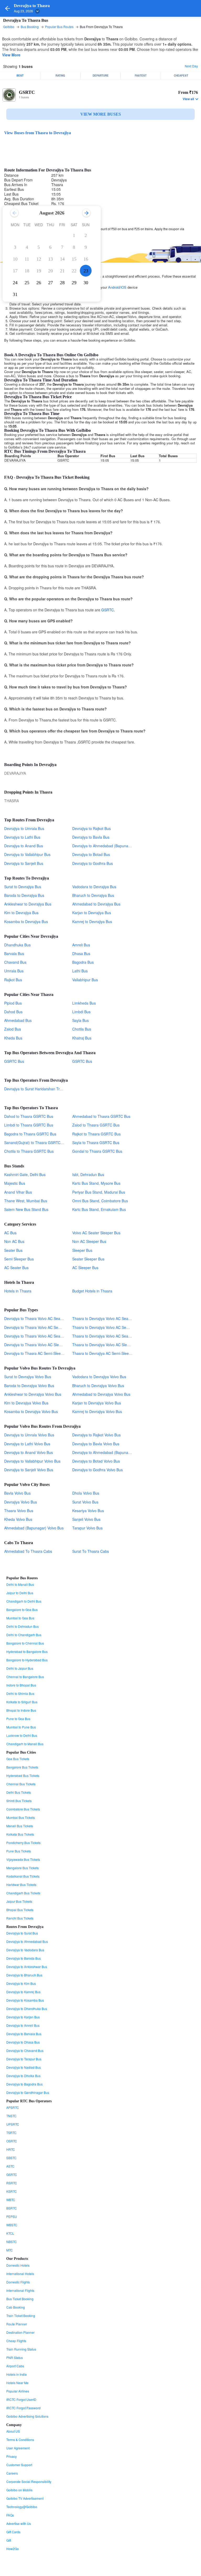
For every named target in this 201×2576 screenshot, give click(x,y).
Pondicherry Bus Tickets (23, 1843)
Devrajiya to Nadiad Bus (24, 2067)
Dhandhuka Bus (17, 945)
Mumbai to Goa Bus (20, 1618)
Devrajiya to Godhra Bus (93, 863)
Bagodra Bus (83, 962)
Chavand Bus (15, 962)
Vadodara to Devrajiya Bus (94, 887)
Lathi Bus (80, 971)
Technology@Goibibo (22, 2507)
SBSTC (11, 2158)
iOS (124, 287)
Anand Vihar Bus (18, 1192)
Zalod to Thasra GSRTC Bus (96, 1125)
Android (114, 287)
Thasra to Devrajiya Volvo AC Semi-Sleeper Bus (112, 1327)
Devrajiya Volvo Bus (21, 1502)
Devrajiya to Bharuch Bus (24, 1975)
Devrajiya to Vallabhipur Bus (27, 854)
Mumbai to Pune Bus (21, 1727)
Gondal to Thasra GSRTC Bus (97, 1151)
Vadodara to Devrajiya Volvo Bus (99, 1377)
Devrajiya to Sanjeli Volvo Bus (29, 1470)
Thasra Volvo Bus (19, 1511)
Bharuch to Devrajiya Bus (93, 895)
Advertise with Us (19, 2523)
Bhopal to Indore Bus (21, 1710)
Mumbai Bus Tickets (21, 1817)
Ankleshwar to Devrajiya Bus (28, 904)
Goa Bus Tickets (18, 1759)
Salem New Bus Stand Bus (26, 1209)
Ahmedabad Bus (18, 1020)
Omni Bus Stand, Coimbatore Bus (100, 1201)
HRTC (11, 2149)
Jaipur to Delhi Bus (20, 1593)
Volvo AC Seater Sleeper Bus (96, 1233)
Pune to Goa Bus (18, 1719)
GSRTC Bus (14, 1061)
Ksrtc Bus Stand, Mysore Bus (96, 1183)
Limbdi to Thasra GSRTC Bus (29, 1125)
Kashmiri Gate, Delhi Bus (25, 1174)
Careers (12, 2473)
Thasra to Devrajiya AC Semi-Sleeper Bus (107, 1353)
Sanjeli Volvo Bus (86, 1519)
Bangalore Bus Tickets (22, 1767)
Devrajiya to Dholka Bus (23, 2076)
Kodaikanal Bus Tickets (23, 1876)
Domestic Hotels (18, 2265)
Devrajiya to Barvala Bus (24, 2034)
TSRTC (11, 2133)
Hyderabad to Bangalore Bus (27, 1651)
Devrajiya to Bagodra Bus (24, 2084)
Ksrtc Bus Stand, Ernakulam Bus (99, 1209)
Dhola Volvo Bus (86, 1493)
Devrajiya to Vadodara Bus (25, 1950)
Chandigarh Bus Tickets (23, 1893)
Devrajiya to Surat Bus (22, 1933)
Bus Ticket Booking (20, 2299)
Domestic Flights (18, 2282)
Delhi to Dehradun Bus (23, 1626)
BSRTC (12, 2208)
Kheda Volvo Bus (18, 1519)
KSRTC (12, 2191)
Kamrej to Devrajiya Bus (92, 921)
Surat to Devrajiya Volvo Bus (28, 1377)
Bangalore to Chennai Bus (25, 1643)
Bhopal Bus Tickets (20, 1910)
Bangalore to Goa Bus (22, 1610)
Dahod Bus (13, 1012)
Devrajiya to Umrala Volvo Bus (29, 1435)
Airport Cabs (15, 2366)
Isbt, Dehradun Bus (88, 1174)
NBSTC (12, 2242)
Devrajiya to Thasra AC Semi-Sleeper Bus (39, 1353)
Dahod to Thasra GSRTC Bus (29, 1116)
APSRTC (13, 2107)
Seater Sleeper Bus (88, 1259)
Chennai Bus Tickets (21, 1784)
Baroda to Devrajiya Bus (24, 895)
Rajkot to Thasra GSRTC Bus (96, 1134)
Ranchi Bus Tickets (20, 1918)
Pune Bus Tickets (19, 1851)
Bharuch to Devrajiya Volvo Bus (98, 1386)
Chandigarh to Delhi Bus (24, 1601)
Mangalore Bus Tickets (23, 1868)
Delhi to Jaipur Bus (20, 1668)
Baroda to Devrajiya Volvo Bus (29, 1386)
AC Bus (10, 1233)
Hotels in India (16, 2374)
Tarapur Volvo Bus (87, 1528)
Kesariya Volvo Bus (88, 1511)
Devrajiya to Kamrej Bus (23, 1992)
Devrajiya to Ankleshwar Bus (27, 1967)
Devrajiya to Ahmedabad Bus (27, 1941)
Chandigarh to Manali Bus (25, 1744)
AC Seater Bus (16, 1268)
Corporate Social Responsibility (29, 2481)
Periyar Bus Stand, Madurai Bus (99, 1192)
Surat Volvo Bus (85, 1502)
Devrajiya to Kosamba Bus (25, 2000)
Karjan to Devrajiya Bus (92, 913)
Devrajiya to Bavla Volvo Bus (96, 1444)
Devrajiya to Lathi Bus (22, 837)
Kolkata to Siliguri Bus (22, 1702)
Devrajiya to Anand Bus (24, 846)
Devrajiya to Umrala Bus (24, 828)
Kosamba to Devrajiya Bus (26, 921)
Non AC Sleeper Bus (89, 1241)
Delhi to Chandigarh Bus (24, 1635)
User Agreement (18, 2448)
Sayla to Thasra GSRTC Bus (96, 1143)
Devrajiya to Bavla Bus (91, 837)
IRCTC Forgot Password (23, 2408)
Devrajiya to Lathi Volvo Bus (27, 1444)
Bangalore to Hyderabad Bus (27, 1660)
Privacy (12, 2456)
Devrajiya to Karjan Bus (23, 2017)
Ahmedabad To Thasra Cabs (28, 1551)
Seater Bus (13, 1250)
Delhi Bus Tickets (19, 1792)
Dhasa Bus (81, 953)
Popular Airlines (18, 2391)
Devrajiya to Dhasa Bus (23, 2042)
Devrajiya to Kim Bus (21, 1983)
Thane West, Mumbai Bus (26, 1201)
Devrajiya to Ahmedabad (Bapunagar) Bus (107, 846)
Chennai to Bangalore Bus (25, 1677)
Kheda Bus (13, 1038)
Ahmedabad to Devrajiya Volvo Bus (101, 1394)
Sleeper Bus (82, 1250)
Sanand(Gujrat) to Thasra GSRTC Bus (36, 1143)
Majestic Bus (15, 1183)
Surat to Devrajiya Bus (23, 887)
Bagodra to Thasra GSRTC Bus (30, 1134)
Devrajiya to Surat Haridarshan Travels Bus (40, 1089)
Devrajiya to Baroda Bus (24, 1958)
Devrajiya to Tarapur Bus (24, 2059)
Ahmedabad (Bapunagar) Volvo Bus (34, 1528)
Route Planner (17, 2324)
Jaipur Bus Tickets (19, 1901)
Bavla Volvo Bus (17, 1493)
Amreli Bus (81, 945)
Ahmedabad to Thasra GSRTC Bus (101, 1116)
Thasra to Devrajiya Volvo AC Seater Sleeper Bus (113, 1318)
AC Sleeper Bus (85, 1268)
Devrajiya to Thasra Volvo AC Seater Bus (38, 1336)
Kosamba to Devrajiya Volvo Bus (31, 1411)
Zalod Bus (13, 1029)
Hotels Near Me (17, 2383)
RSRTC (12, 2183)
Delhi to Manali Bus (20, 1584)
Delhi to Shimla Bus (20, 1693)
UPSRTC (13, 2124)
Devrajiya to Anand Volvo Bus (29, 1452)
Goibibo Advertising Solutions (27, 2416)
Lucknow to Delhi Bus (22, 1735)
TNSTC (11, 2116)
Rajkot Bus (13, 980)
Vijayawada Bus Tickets (23, 1859)
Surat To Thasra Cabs (91, 1551)
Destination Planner (20, 2332)
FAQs (10, 2515)
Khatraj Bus (82, 1038)
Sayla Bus (80, 1020)
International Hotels (20, 2274)
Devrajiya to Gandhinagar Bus (28, 2092)
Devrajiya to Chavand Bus (25, 2050)
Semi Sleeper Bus (19, 1259)
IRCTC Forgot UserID (21, 2399)
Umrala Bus (14, 971)
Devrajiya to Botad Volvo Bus (96, 1461)
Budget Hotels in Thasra (92, 1291)
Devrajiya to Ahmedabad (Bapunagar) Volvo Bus (112, 1452)
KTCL (10, 2233)
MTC (10, 2250)
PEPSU (12, 2216)
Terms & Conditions (20, 2440)
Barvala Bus (14, 953)
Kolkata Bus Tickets (20, 1834)
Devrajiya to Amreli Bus (23, 2025)
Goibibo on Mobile (19, 2490)
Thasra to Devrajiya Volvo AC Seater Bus (106, 1336)
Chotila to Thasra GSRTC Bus (29, 1151)
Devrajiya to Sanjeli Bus (24, 863)
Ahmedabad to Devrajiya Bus (96, 904)
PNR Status (15, 2357)
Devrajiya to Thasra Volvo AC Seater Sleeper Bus (45, 1318)
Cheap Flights (16, 2341)
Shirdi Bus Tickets (19, 1801)
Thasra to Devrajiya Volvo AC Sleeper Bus (107, 1345)
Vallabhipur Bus (85, 980)
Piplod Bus (13, 1003)
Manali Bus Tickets (20, 1826)
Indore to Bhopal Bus (21, 1685)
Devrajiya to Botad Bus (91, 854)
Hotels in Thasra (18, 1291)
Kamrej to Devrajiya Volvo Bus (97, 1411)
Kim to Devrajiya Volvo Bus (26, 1403)
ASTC (10, 2166)
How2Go (13, 2549)
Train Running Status (21, 2349)
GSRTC (27, 92)
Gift (9, 2540)
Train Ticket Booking (21, 2316)
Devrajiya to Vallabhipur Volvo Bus (32, 1461)
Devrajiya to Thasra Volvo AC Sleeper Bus (39, 1345)
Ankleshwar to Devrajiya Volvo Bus (33, 1394)
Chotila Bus (82, 1029)
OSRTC (12, 2141)
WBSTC (12, 2225)
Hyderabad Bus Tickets (23, 1775)
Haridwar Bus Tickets (21, 1885)
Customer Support (19, 2465)
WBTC (11, 2200)
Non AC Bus (14, 1241)
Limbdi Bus (81, 1012)
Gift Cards (13, 2532)
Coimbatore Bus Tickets (23, 1809)
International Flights (20, 2290)
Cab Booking (16, 2307)
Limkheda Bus (84, 1003)
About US (13, 2431)
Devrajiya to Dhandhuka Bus (27, 2009)
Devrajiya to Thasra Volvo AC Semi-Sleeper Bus (44, 1327)
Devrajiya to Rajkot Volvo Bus (96, 1435)
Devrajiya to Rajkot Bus (91, 828)
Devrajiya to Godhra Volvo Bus (97, 1470)
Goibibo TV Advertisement (25, 2498)
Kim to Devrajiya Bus (21, 913)
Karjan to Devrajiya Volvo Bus (97, 1403)
